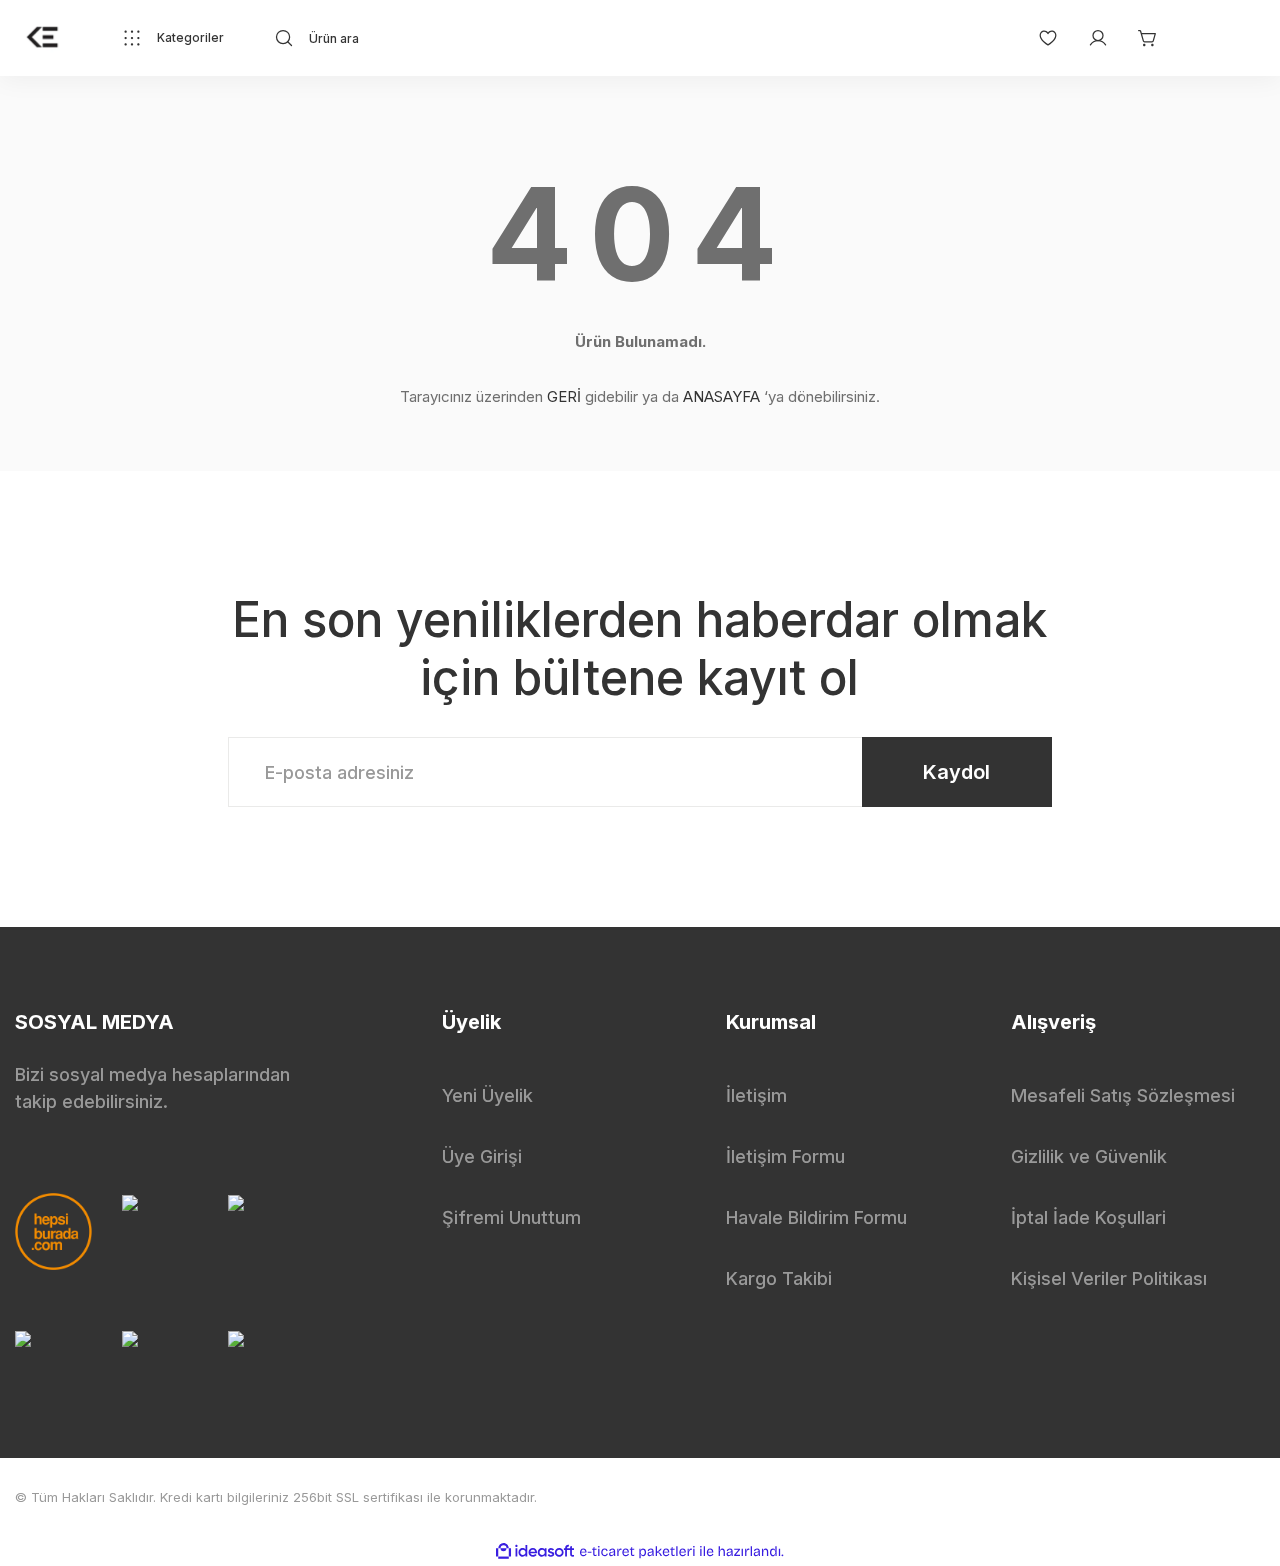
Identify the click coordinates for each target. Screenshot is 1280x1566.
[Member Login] (1088, 38)
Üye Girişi (482, 1156)
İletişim (756, 1095)
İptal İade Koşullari (1088, 1217)
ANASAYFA (721, 396)
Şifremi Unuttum (511, 1217)
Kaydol (956, 772)
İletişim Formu (785, 1156)
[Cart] (1138, 38)
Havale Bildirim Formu (816, 1217)
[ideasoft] (535, 1552)
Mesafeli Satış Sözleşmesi (1123, 1095)
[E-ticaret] (637, 1552)
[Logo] (43, 38)
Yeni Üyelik (487, 1095)
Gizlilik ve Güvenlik (1089, 1156)
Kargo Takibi (779, 1278)
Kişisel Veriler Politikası (1109, 1278)
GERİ (564, 396)
